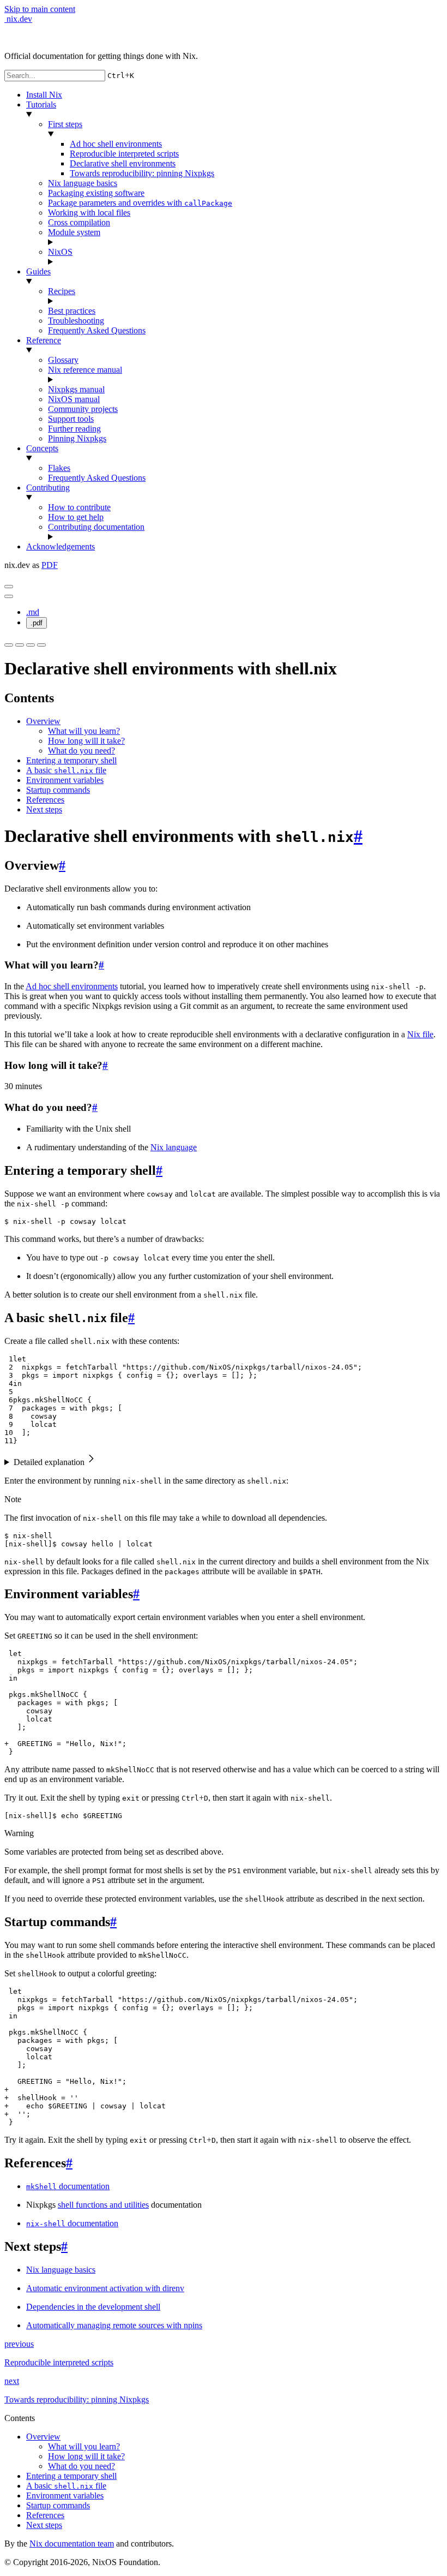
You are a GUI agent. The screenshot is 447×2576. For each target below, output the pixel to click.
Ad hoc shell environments (116, 144)
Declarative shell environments (123, 163)
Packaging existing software (96, 193)
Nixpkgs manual (76, 389)
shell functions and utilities (103, 2205)
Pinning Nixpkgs (77, 438)
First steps (65, 124)
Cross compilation (79, 222)
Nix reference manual (85, 370)
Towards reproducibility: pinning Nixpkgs (142, 173)
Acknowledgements (61, 546)
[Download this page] (9, 596)
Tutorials (41, 104)
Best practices (72, 311)
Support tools (71, 419)
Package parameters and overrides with (140, 203)
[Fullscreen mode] (9, 645)
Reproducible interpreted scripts (124, 154)
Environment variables (65, 780)
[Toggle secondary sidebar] (41, 645)
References (45, 800)
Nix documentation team (72, 2544)
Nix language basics (83, 183)
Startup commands (58, 790)
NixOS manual (74, 399)
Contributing (48, 488)
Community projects (83, 409)
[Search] (31, 645)
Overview (43, 721)
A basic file (66, 770)
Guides (38, 271)
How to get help (76, 517)
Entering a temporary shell (71, 760)
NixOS (60, 252)
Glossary (63, 360)
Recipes (62, 291)
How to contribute (79, 507)
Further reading (74, 429)
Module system (74, 232)
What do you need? (81, 751)
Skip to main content (40, 9)
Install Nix (44, 95)
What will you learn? (84, 731)
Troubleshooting (76, 321)
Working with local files (89, 213)
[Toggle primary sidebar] (9, 587)
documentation (68, 2186)
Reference (44, 340)
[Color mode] (20, 645)
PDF (50, 565)
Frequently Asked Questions (97, 330)
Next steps (44, 809)
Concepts (42, 448)
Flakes (59, 468)
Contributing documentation (96, 527)
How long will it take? (86, 741)
